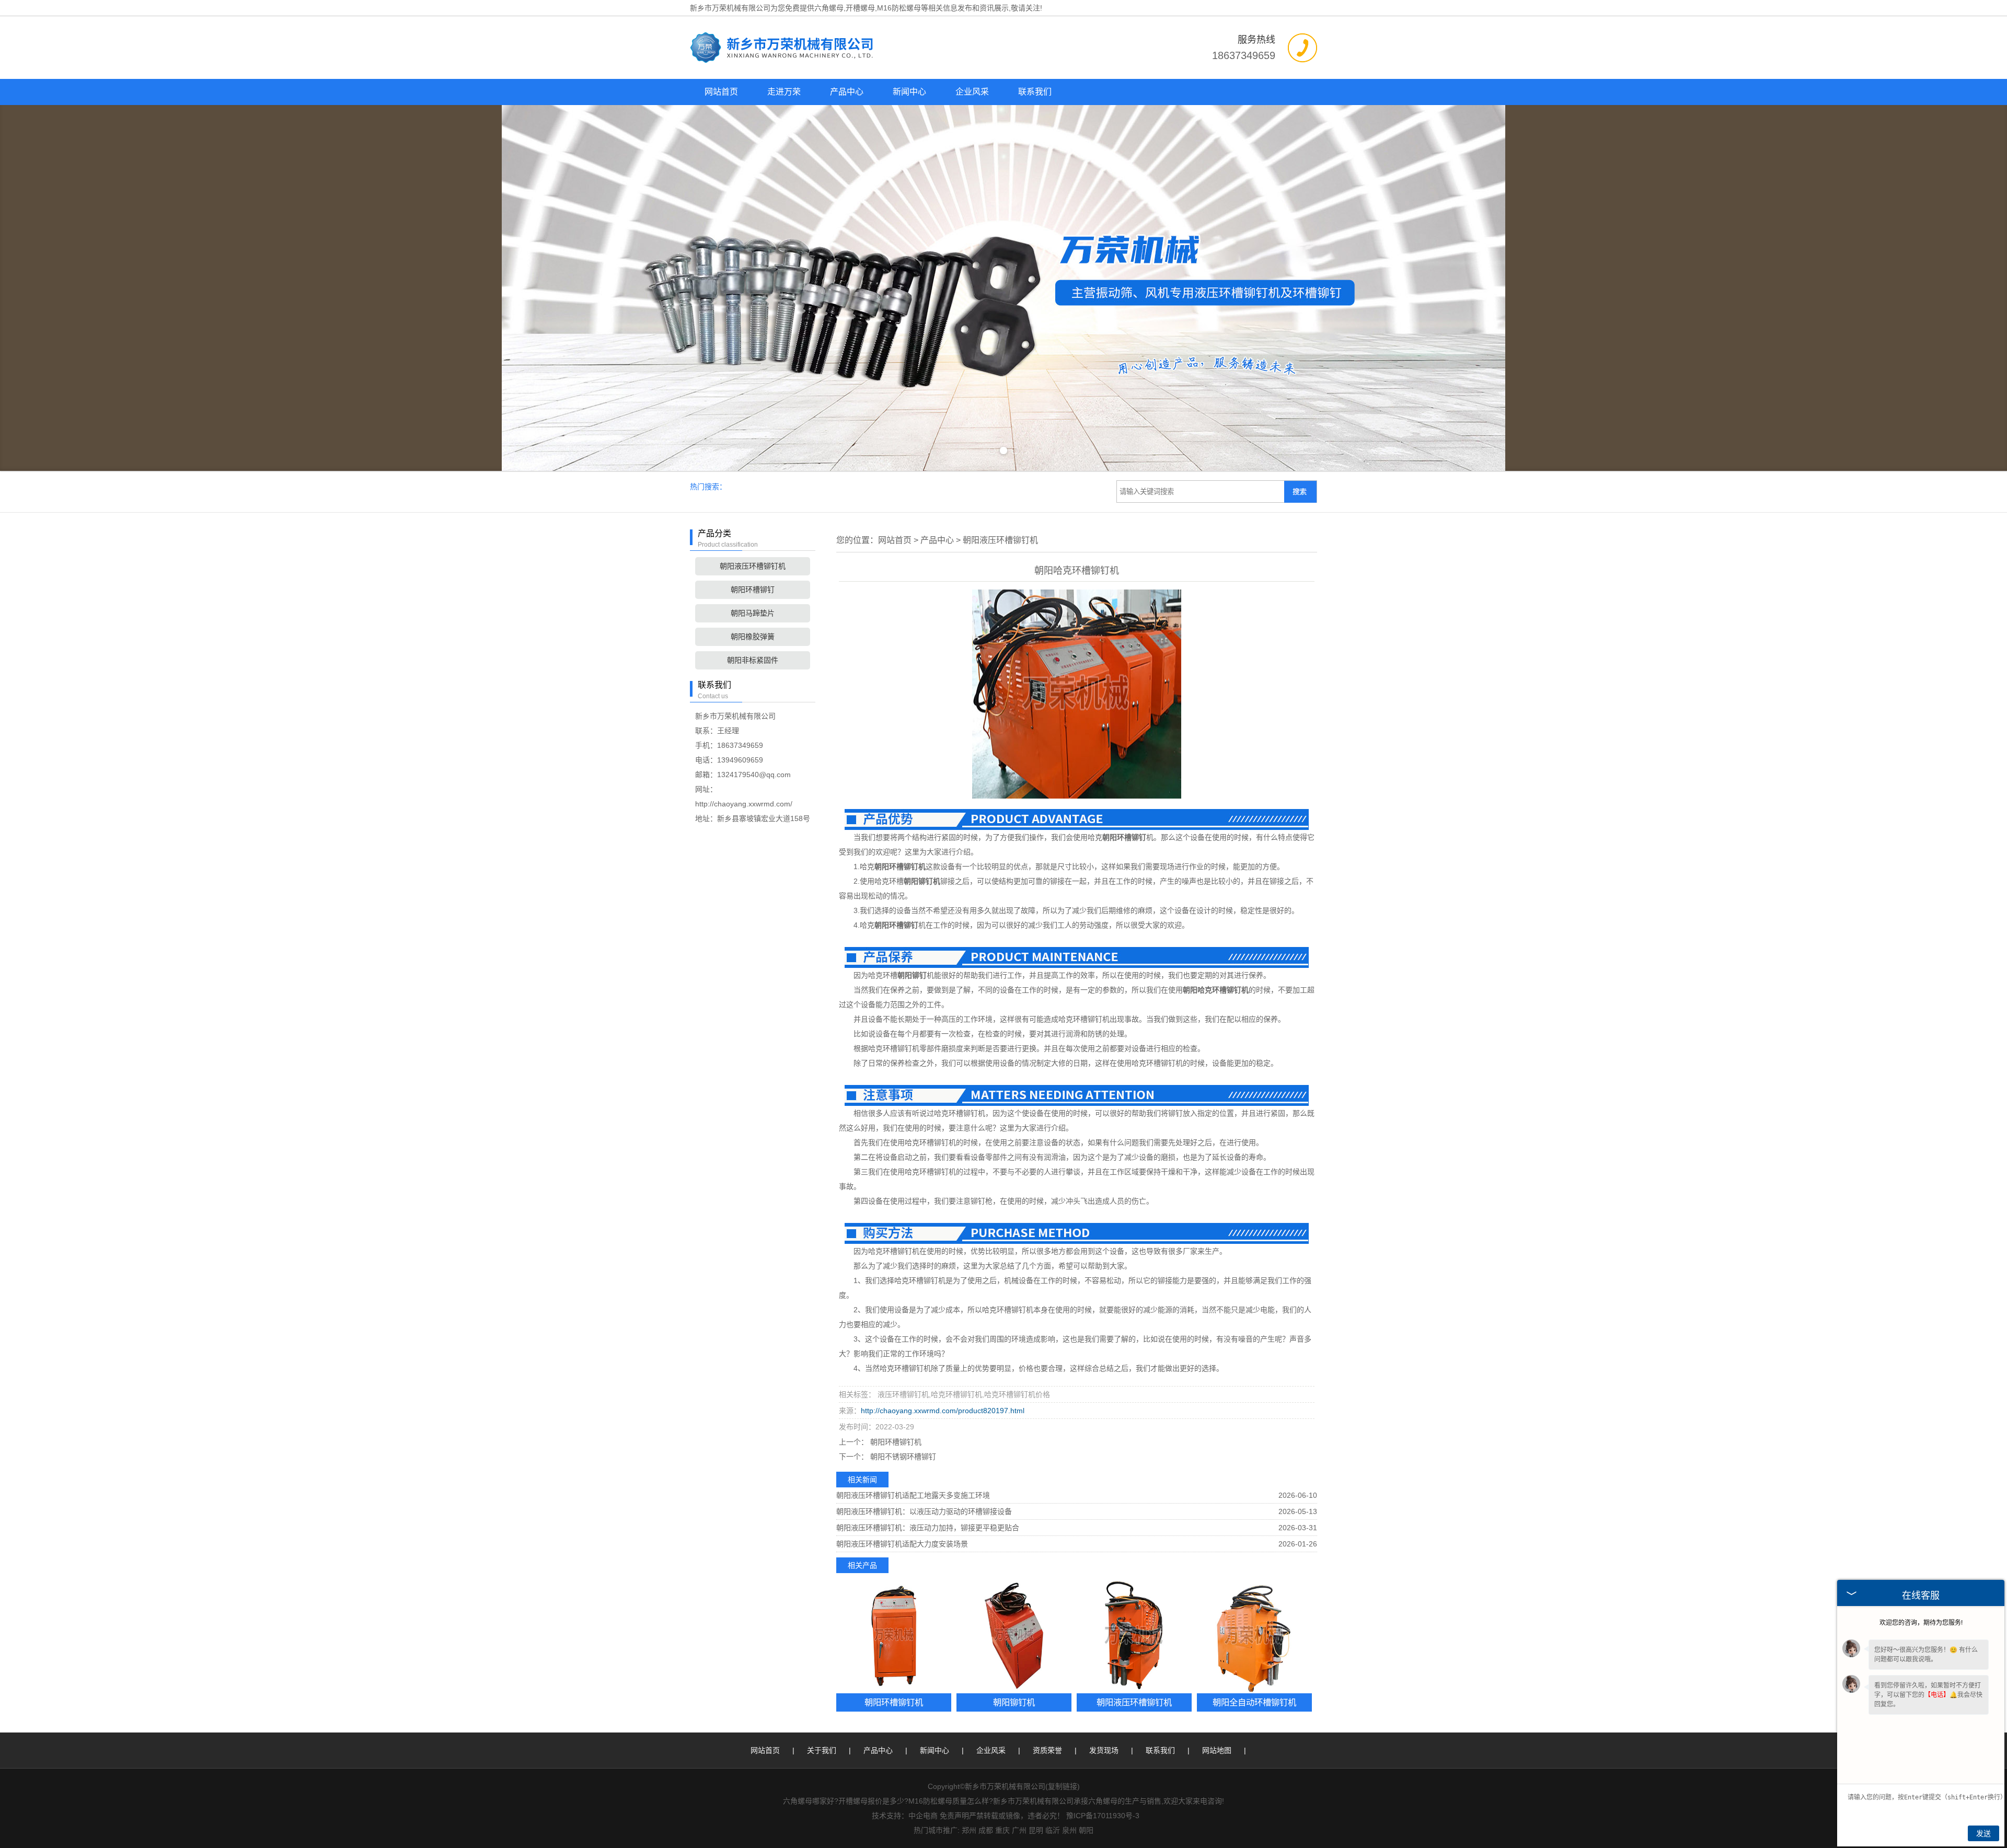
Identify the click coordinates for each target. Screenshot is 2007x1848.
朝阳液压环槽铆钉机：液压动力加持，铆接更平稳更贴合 (928, 1528)
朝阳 (1086, 1830)
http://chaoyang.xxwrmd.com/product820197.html (943, 1411)
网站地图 (1217, 1750)
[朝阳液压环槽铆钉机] (1134, 1636)
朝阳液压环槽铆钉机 (753, 566)
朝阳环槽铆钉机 (895, 1442)
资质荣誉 (1047, 1750)
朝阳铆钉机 (1014, 1702)
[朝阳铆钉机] (1014, 1636)
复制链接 (1063, 1786)
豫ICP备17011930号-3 (1103, 1816)
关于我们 (822, 1750)
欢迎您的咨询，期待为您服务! (1921, 1623)
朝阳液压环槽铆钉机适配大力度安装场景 (902, 1544)
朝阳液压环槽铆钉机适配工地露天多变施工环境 (913, 1495)
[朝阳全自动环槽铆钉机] (1254, 1636)
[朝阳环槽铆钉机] (894, 1636)
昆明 (1036, 1830)
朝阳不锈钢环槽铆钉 (902, 1457)
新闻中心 (909, 92)
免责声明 (954, 1816)
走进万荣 (784, 92)
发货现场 (1104, 1750)
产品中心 (847, 92)
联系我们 (1035, 92)
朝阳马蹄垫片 (753, 613)
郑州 (969, 1830)
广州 (1019, 1830)
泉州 (1069, 1830)
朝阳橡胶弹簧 (753, 637)
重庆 (1002, 1830)
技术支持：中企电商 (905, 1816)
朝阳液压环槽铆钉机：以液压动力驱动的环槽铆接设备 (924, 1511)
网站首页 (721, 92)
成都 (986, 1830)
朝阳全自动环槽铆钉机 (1254, 1702)
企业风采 (972, 92)
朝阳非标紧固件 (753, 660)
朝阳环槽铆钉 (753, 590)
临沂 (1053, 1830)
